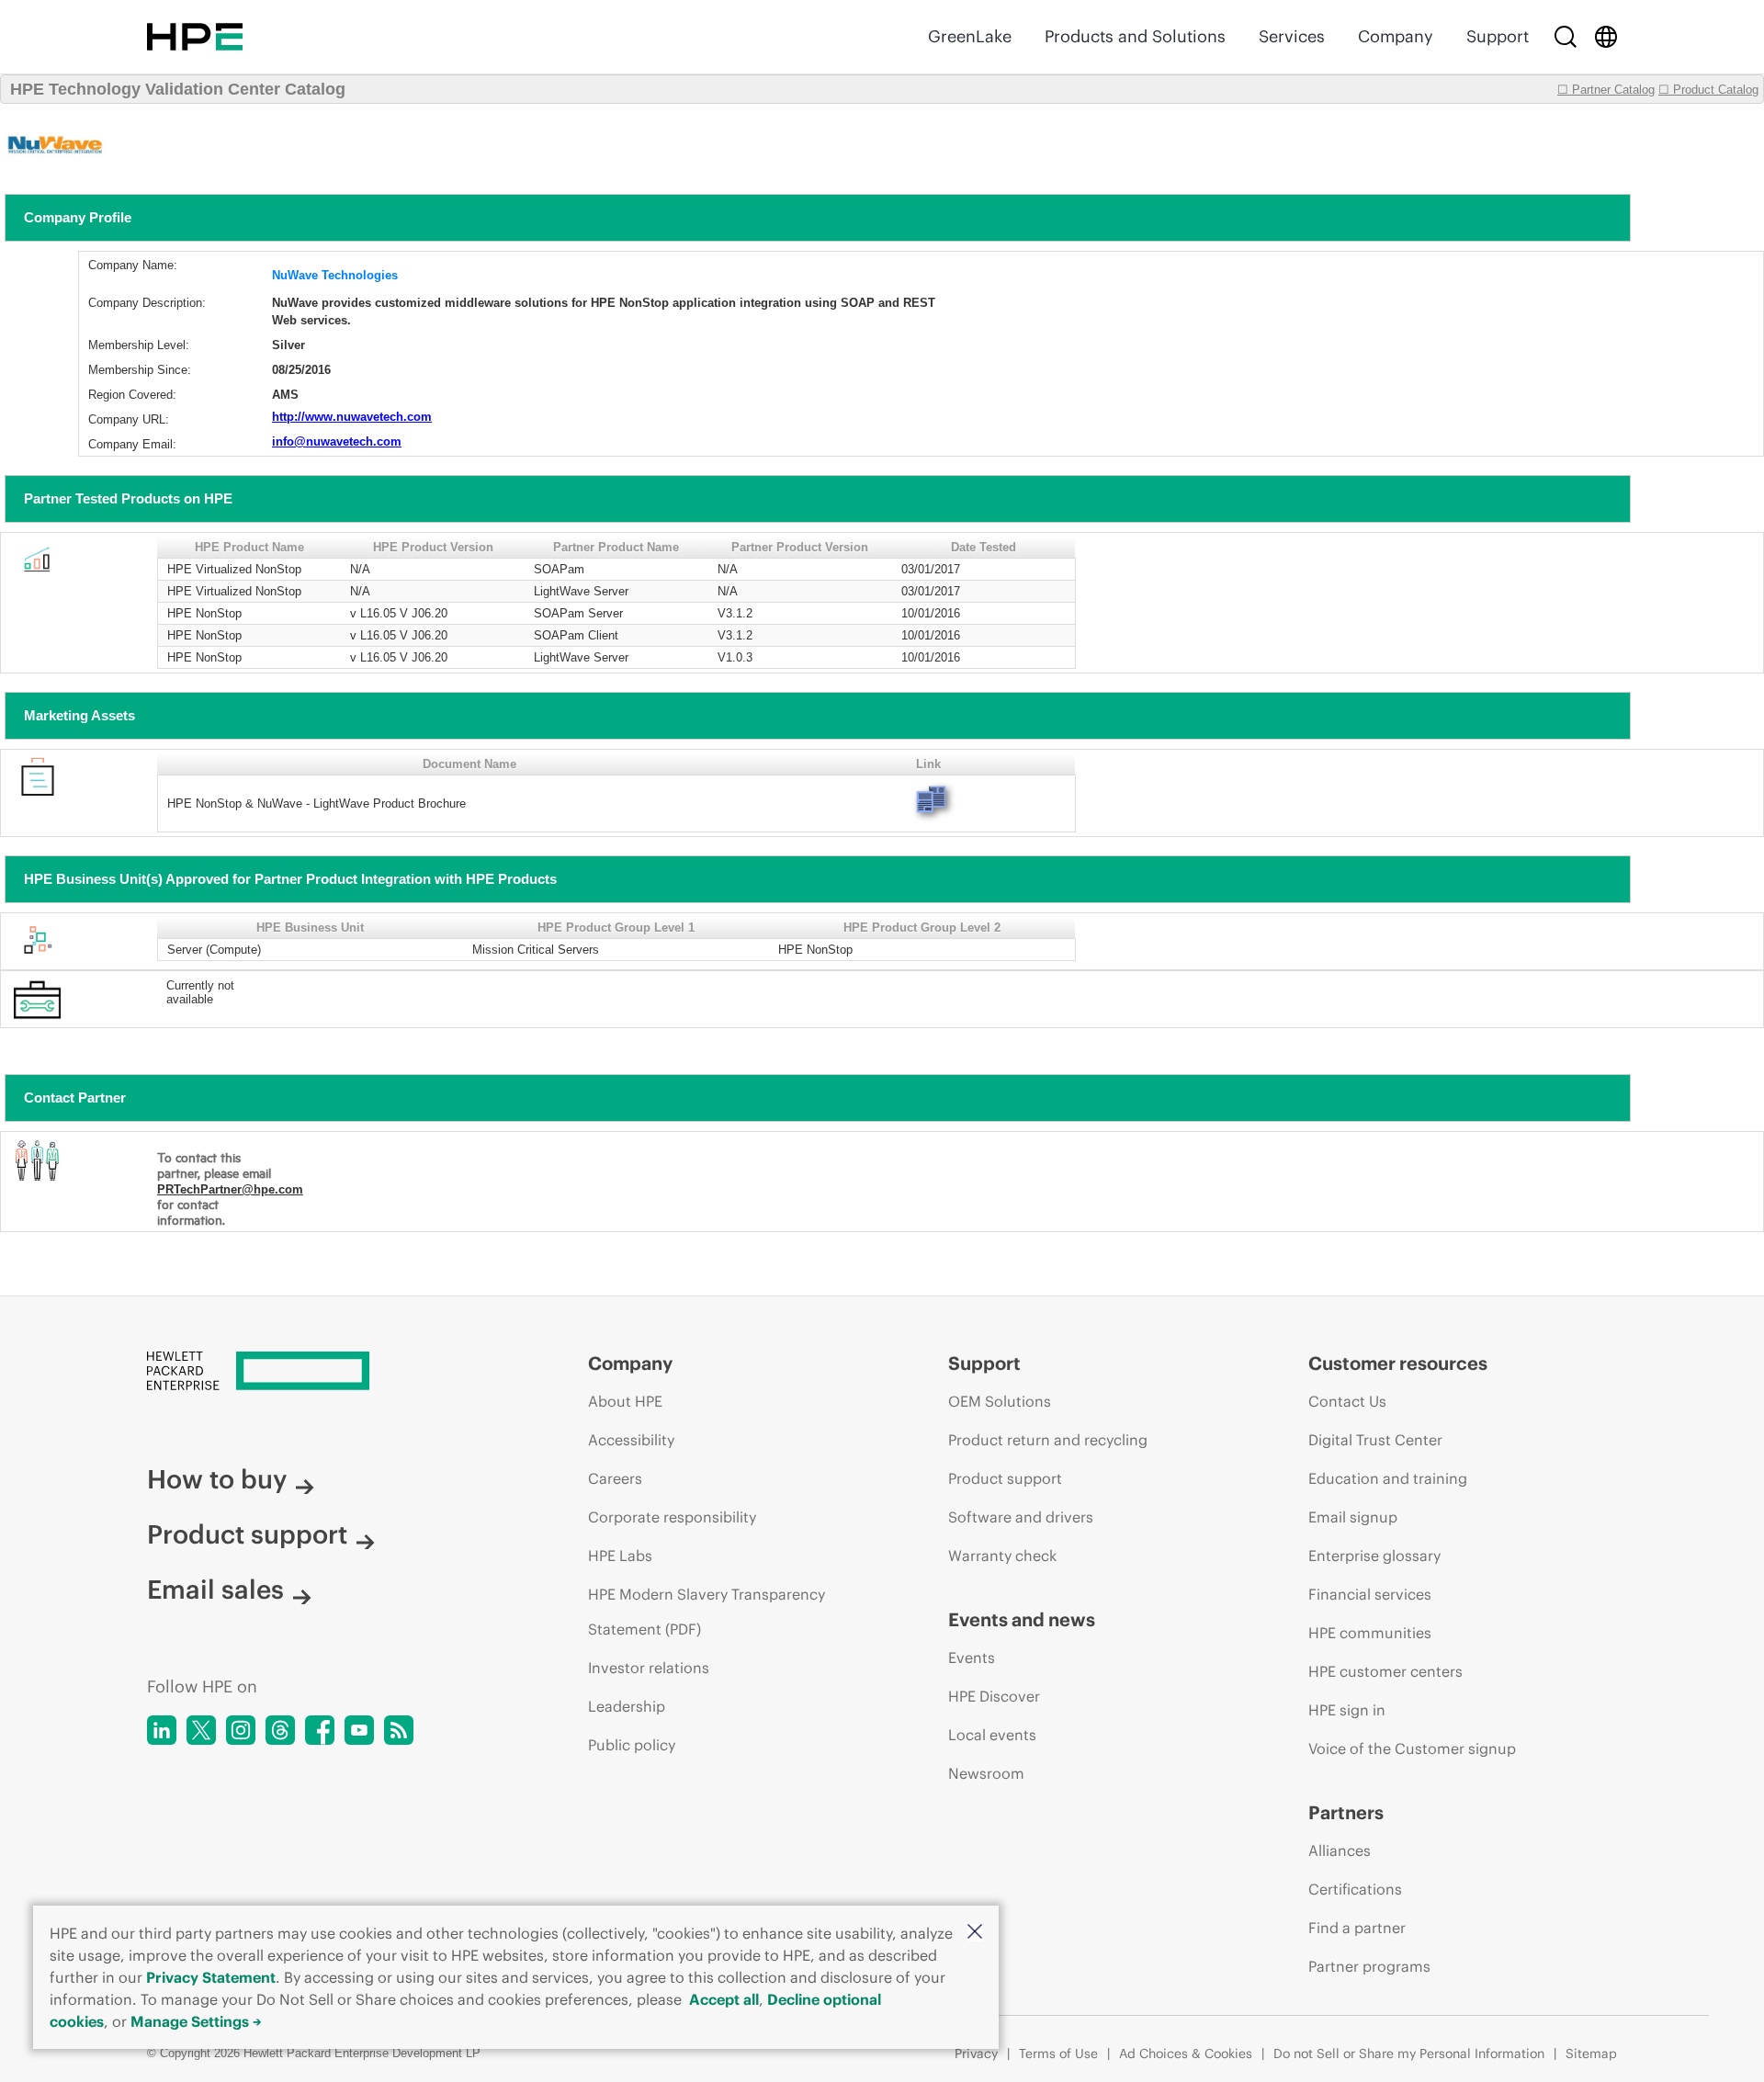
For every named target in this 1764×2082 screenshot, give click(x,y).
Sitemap (1591, 2054)
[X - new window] (201, 1730)
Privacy (976, 2054)
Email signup (1353, 1517)
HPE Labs (620, 1556)
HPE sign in (1347, 1710)
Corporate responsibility (672, 1517)
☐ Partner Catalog (1606, 90)
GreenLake (970, 36)
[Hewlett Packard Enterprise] (195, 37)
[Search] (1566, 37)
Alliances (1340, 1850)
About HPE (625, 1401)
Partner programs (1369, 1966)
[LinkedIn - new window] (162, 1730)
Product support (247, 1534)
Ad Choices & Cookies (1186, 2054)
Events (972, 1658)
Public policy (632, 1745)
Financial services (1370, 1594)
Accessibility (631, 1440)
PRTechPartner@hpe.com (230, 1189)
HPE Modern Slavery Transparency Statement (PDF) (707, 1612)
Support (1498, 36)
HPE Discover (994, 1696)
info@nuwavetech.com (337, 441)
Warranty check (1002, 1556)
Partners (1346, 1812)
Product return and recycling (1048, 1440)
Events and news (1022, 1619)
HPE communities (1370, 1633)
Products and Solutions (1135, 36)
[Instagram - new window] (241, 1730)
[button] (975, 1933)
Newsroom (986, 1773)
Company (1396, 36)
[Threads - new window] (280, 1730)
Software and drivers (1021, 1517)
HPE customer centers (1385, 1671)
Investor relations (649, 1668)
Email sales (215, 1590)
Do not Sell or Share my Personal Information (1409, 2054)
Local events (992, 1735)
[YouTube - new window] (359, 1730)
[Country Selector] (1606, 37)
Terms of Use (1058, 2054)
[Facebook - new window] (320, 1730)
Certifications (1355, 1889)
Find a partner (1357, 1928)
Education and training (1388, 1478)
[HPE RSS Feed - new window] (399, 1730)
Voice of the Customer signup (1412, 1748)
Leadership (627, 1706)
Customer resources (1398, 1363)
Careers (615, 1478)
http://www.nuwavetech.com (352, 417)
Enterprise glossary (1374, 1556)
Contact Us (1347, 1401)
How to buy (217, 1479)
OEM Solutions (1000, 1401)
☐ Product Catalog (1708, 90)
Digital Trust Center (1375, 1440)
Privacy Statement (211, 1977)
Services (1292, 36)
